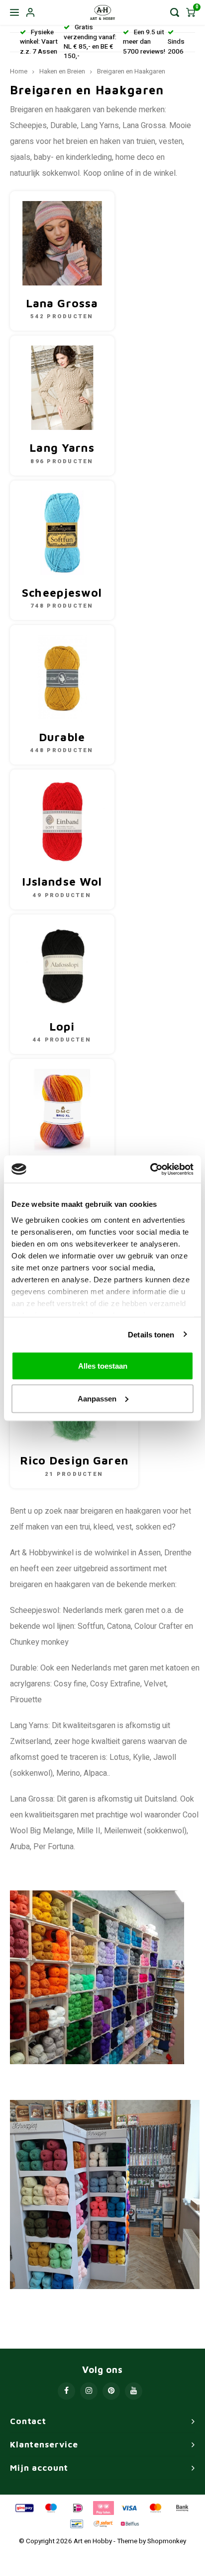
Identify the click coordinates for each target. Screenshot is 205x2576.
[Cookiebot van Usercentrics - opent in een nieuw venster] (150, 1169)
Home (19, 71)
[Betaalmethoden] (24, 2507)
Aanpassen (97, 1398)
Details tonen (151, 1334)
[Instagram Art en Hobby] (89, 2391)
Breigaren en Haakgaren (131, 71)
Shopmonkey (167, 2541)
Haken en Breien (62, 71)
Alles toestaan (103, 1366)
